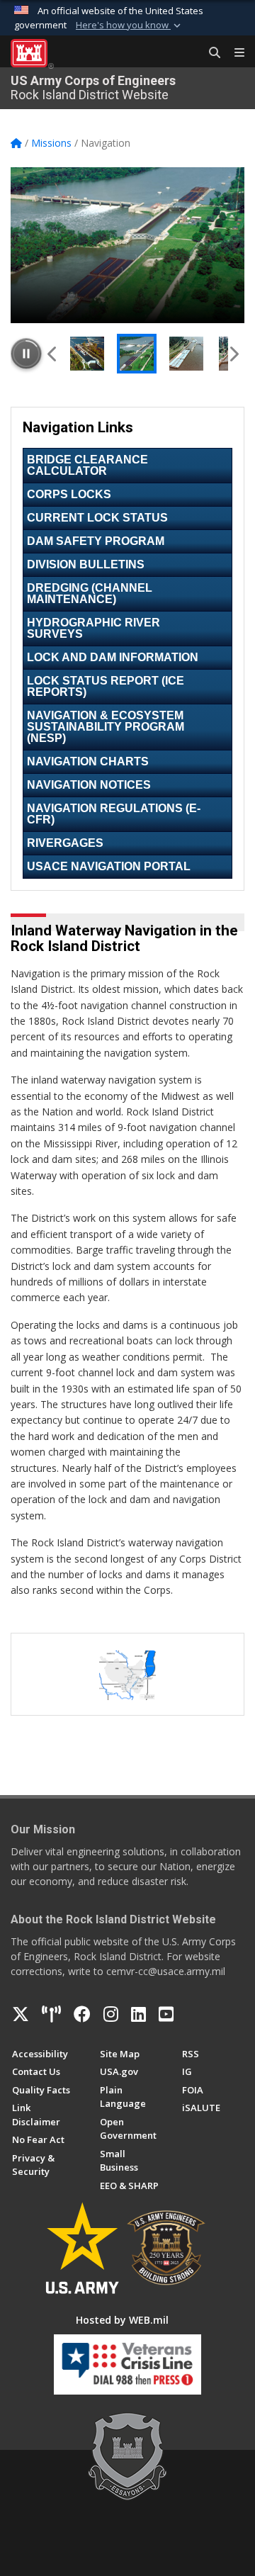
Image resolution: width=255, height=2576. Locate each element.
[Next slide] (233, 354)
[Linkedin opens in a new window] (138, 2014)
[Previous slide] (53, 354)
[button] (130, 26)
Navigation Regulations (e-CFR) (114, 814)
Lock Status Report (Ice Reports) (106, 686)
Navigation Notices (89, 785)
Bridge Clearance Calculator (87, 465)
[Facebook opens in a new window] (82, 2014)
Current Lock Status (97, 518)
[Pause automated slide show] (26, 354)
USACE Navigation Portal (109, 866)
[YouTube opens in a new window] (166, 2014)
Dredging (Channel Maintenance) (90, 594)
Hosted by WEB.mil (122, 2320)
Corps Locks (69, 494)
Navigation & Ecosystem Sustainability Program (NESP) (106, 727)
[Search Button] (210, 53)
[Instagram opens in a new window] (111, 2014)
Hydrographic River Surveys (93, 628)
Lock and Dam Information (113, 657)
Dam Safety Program (96, 541)
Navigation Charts (88, 761)
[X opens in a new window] (21, 2014)
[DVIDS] (51, 2014)
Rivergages (65, 843)
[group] (127, 245)
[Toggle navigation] (234, 53)
